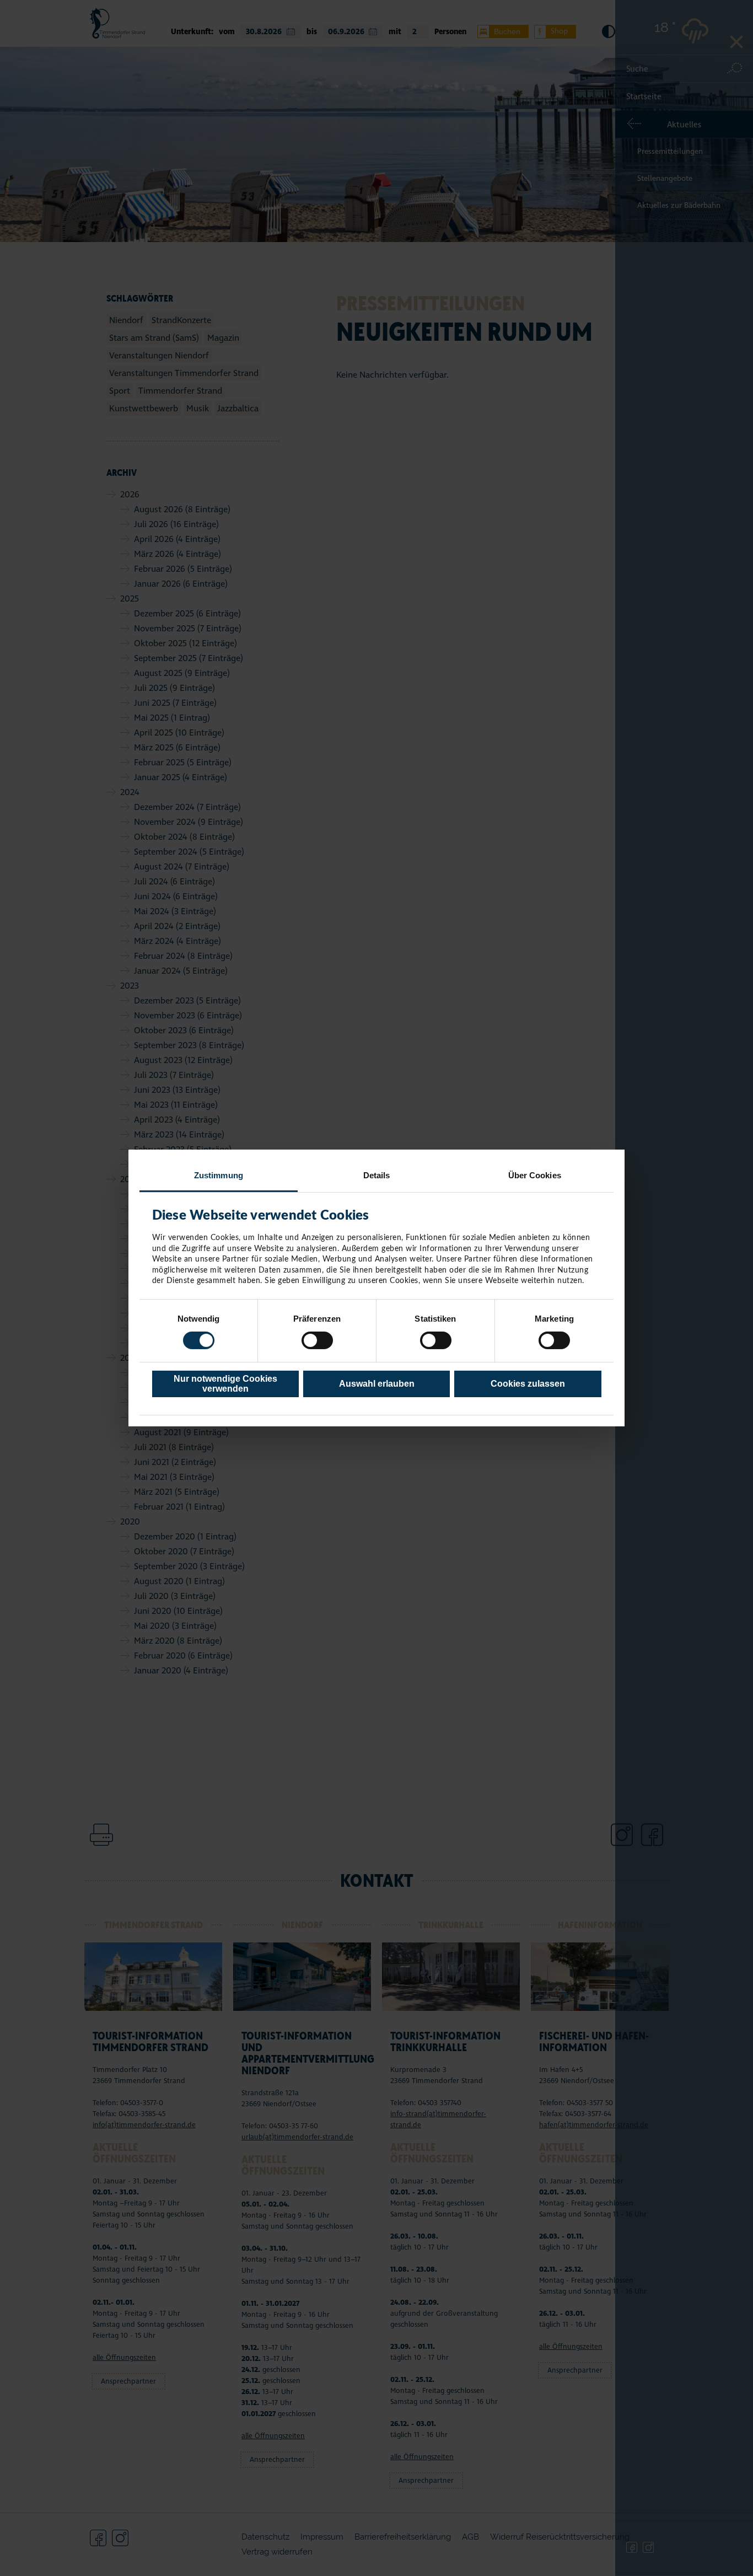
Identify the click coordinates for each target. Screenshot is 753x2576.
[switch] (317, 1340)
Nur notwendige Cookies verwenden (225, 1384)
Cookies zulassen (528, 1384)
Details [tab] (377, 1175)
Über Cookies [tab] (535, 1175)
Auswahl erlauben (377, 1384)
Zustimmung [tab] (219, 1175)
